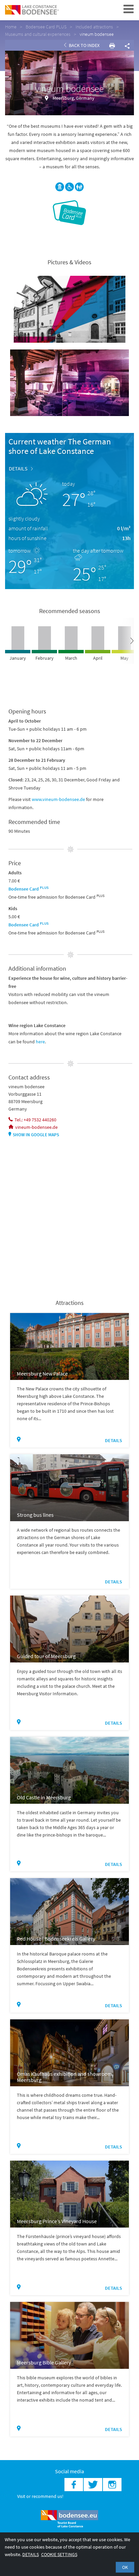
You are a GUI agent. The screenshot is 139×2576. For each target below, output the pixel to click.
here (40, 1042)
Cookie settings (59, 2554)
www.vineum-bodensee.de (58, 799)
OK (125, 2567)
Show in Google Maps (36, 1135)
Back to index (84, 45)
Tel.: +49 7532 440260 (35, 1120)
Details (18, 468)
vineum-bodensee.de (36, 1127)
